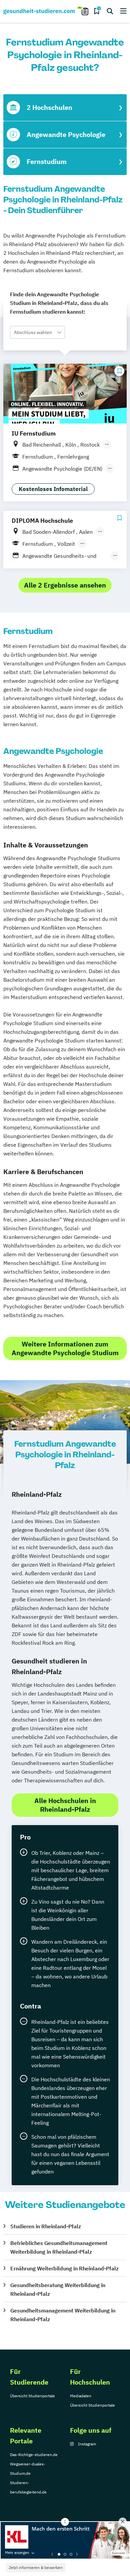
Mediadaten (81, 2396)
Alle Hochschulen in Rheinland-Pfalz (65, 1805)
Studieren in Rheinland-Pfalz (46, 2226)
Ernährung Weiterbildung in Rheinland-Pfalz (64, 2268)
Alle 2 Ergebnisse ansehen (65, 585)
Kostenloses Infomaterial (53, 489)
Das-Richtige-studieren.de (34, 2455)
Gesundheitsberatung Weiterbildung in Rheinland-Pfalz (58, 2289)
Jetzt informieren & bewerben (36, 2567)
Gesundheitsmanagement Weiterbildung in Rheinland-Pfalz (63, 2315)
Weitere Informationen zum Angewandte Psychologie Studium (65, 1348)
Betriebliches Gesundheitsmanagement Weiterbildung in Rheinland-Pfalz (59, 2247)
